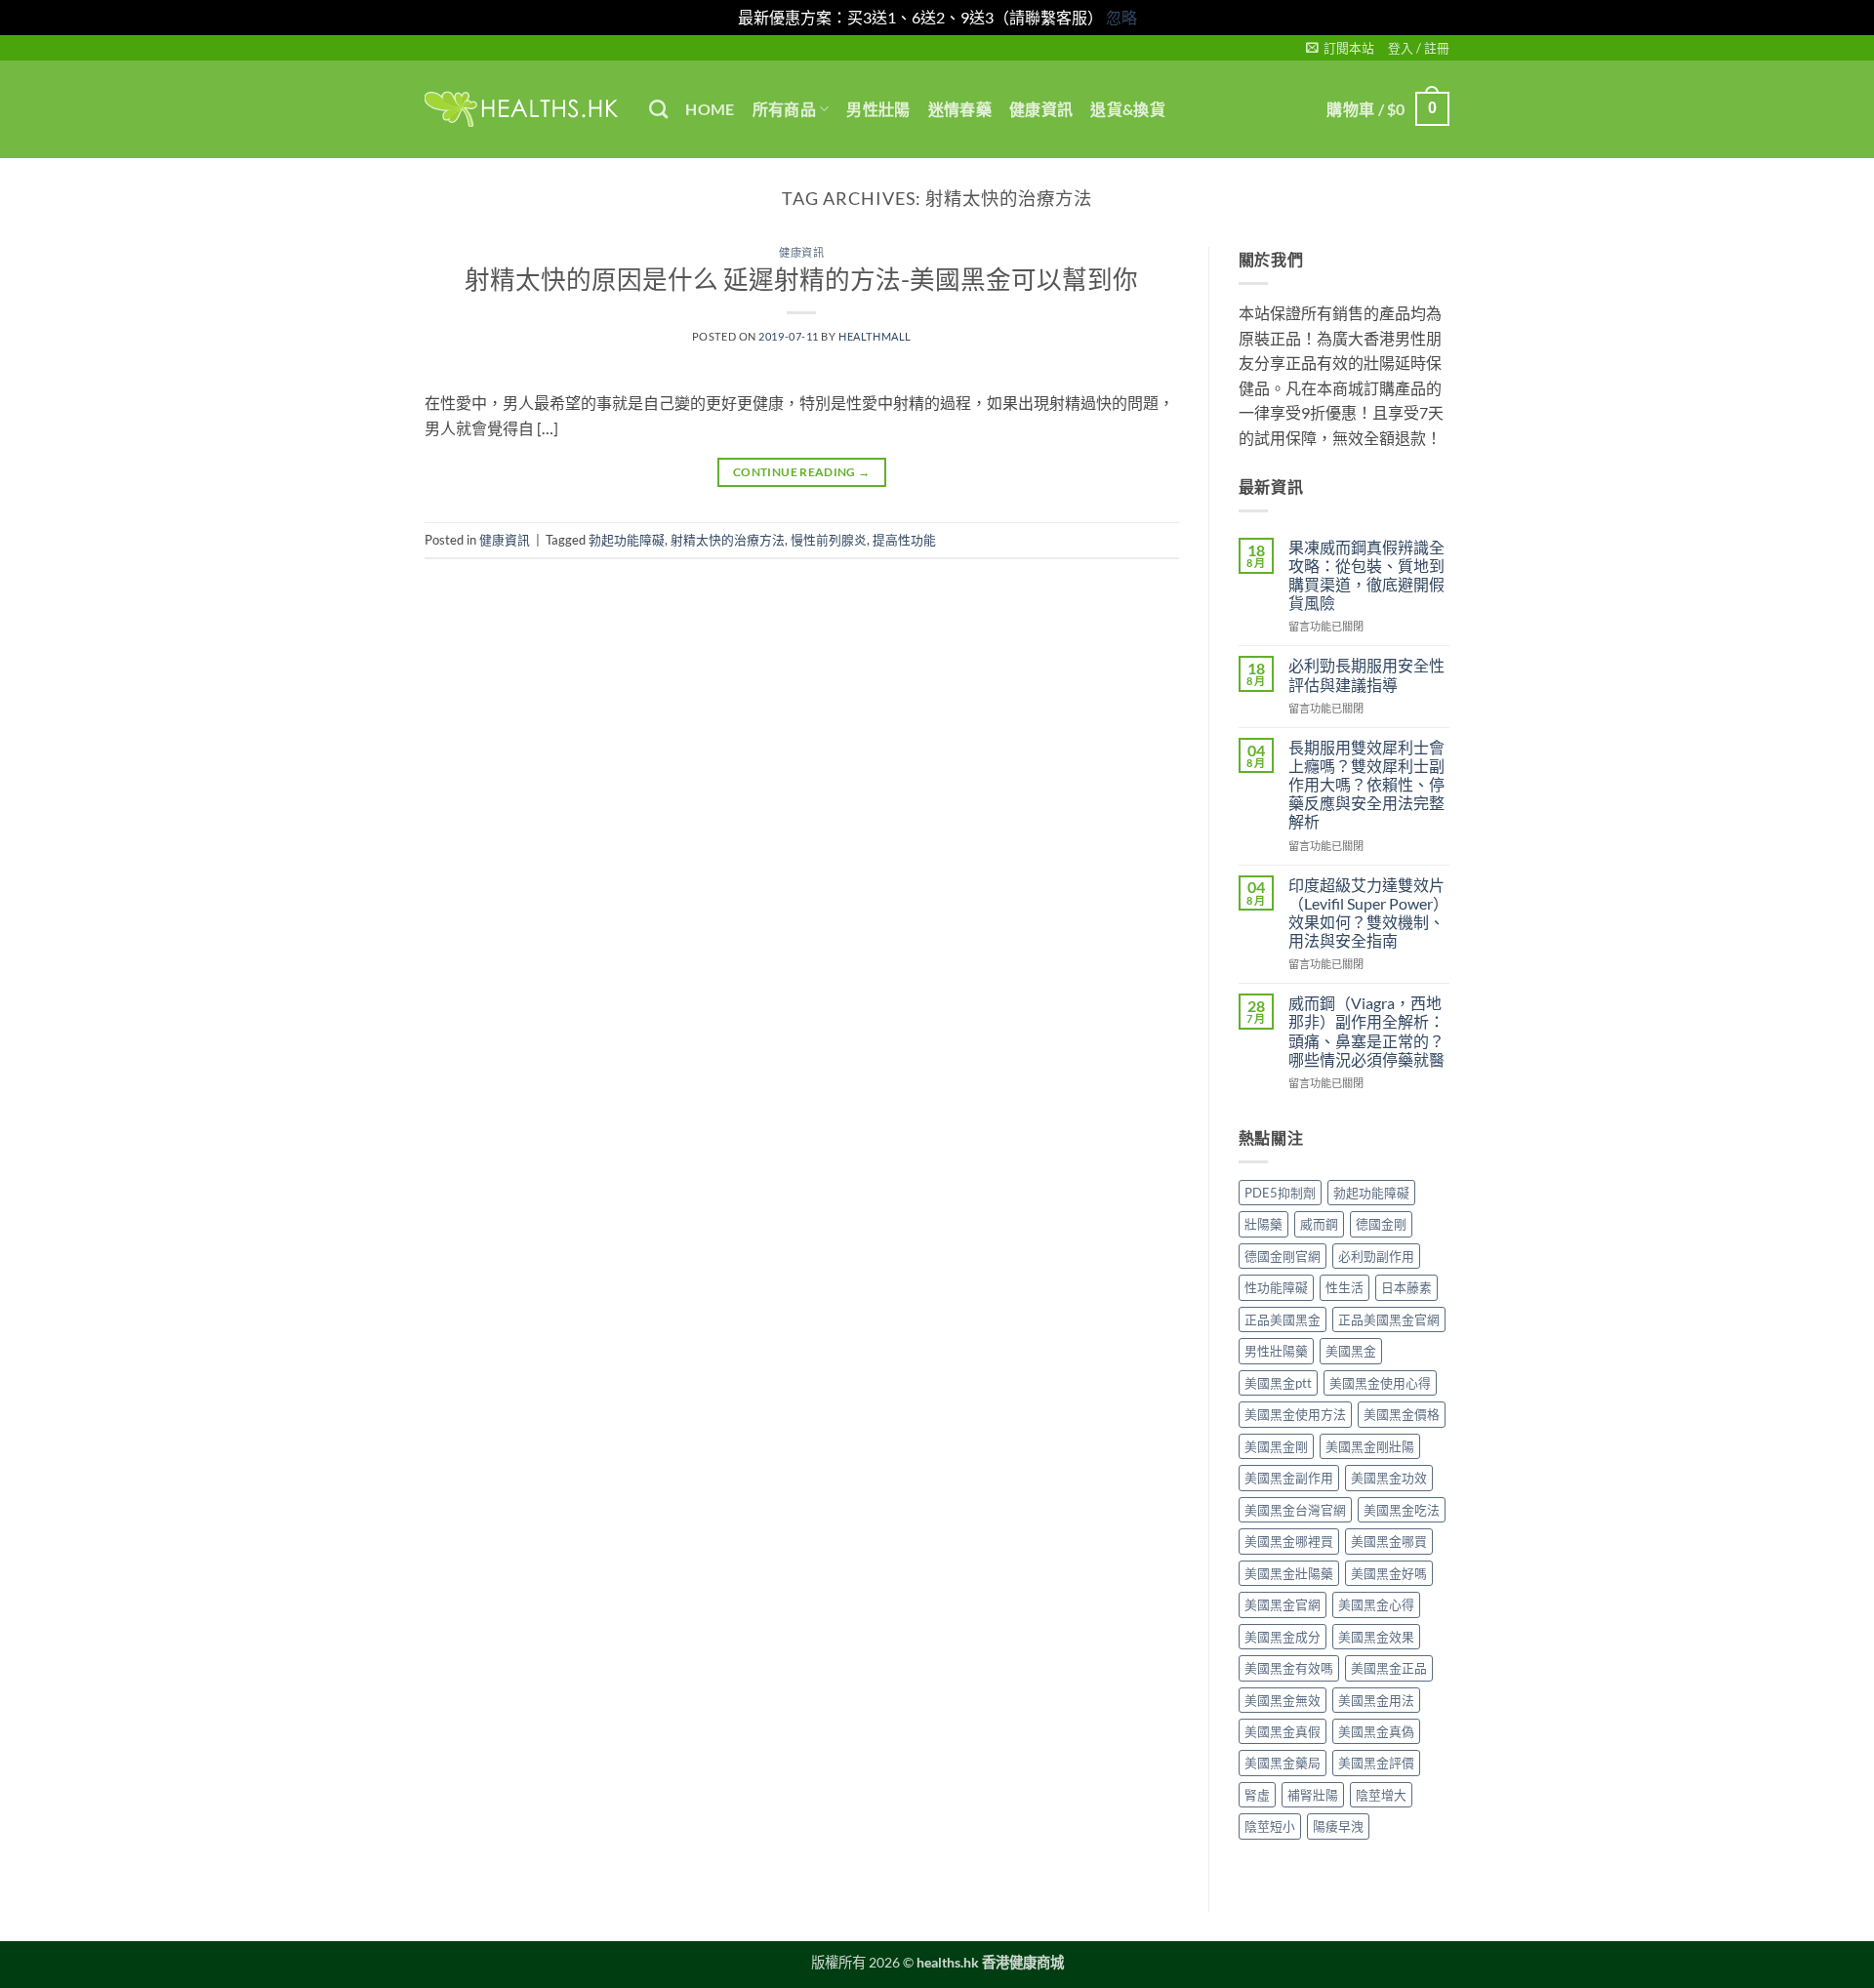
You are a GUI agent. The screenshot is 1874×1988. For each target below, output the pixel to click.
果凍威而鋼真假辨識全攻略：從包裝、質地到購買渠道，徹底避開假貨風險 (1366, 575)
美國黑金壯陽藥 (1289, 1573)
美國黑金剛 (1276, 1446)
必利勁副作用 (1376, 1256)
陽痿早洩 (1338, 1826)
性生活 (1344, 1287)
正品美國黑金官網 (1389, 1319)
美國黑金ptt (1278, 1383)
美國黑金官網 (1283, 1604)
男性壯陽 (878, 109)
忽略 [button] (1121, 17)
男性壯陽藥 (1276, 1351)
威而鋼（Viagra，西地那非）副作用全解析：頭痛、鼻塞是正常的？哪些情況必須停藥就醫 (1366, 1031)
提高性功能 (904, 540)
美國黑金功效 (1389, 1478)
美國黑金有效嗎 (1289, 1668)
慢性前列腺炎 (829, 540)
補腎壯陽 (1313, 1795)
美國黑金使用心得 (1380, 1383)
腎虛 (1257, 1795)
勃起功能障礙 (627, 540)
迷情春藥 (960, 109)
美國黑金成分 (1283, 1637)
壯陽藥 (1263, 1224)
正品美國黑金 (1283, 1319)
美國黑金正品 (1389, 1668)
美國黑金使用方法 (1295, 1414)
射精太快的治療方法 (728, 540)
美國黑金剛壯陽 (1370, 1446)
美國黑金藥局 (1283, 1763)
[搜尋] (658, 109)
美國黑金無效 (1283, 1700)
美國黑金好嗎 (1389, 1573)
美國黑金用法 (1376, 1700)
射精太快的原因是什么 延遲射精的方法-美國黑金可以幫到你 (801, 279)
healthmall (875, 336)
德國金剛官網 (1283, 1256)
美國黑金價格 (1402, 1414)
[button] (1340, 48)
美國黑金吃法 (1402, 1510)
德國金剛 (1381, 1224)
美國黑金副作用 (1289, 1478)
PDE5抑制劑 (1280, 1193)
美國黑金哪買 (1389, 1541)
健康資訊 (1041, 109)
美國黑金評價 (1376, 1763)
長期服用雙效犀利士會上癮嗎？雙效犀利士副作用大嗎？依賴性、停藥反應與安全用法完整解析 (1366, 785)
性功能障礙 (1276, 1287)
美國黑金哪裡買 (1289, 1541)
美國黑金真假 (1283, 1731)
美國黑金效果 (1376, 1637)
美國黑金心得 (1376, 1604)
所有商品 (784, 109)
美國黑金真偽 (1376, 1731)
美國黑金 (1351, 1351)
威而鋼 (1319, 1224)
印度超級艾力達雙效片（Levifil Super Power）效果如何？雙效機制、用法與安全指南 (1368, 913)
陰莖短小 (1270, 1826)
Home (710, 109)
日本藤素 (1406, 1287)
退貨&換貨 (1128, 109)
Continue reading (802, 472)
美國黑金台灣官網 (1295, 1510)
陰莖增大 (1381, 1795)
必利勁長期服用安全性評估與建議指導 (1366, 674)
